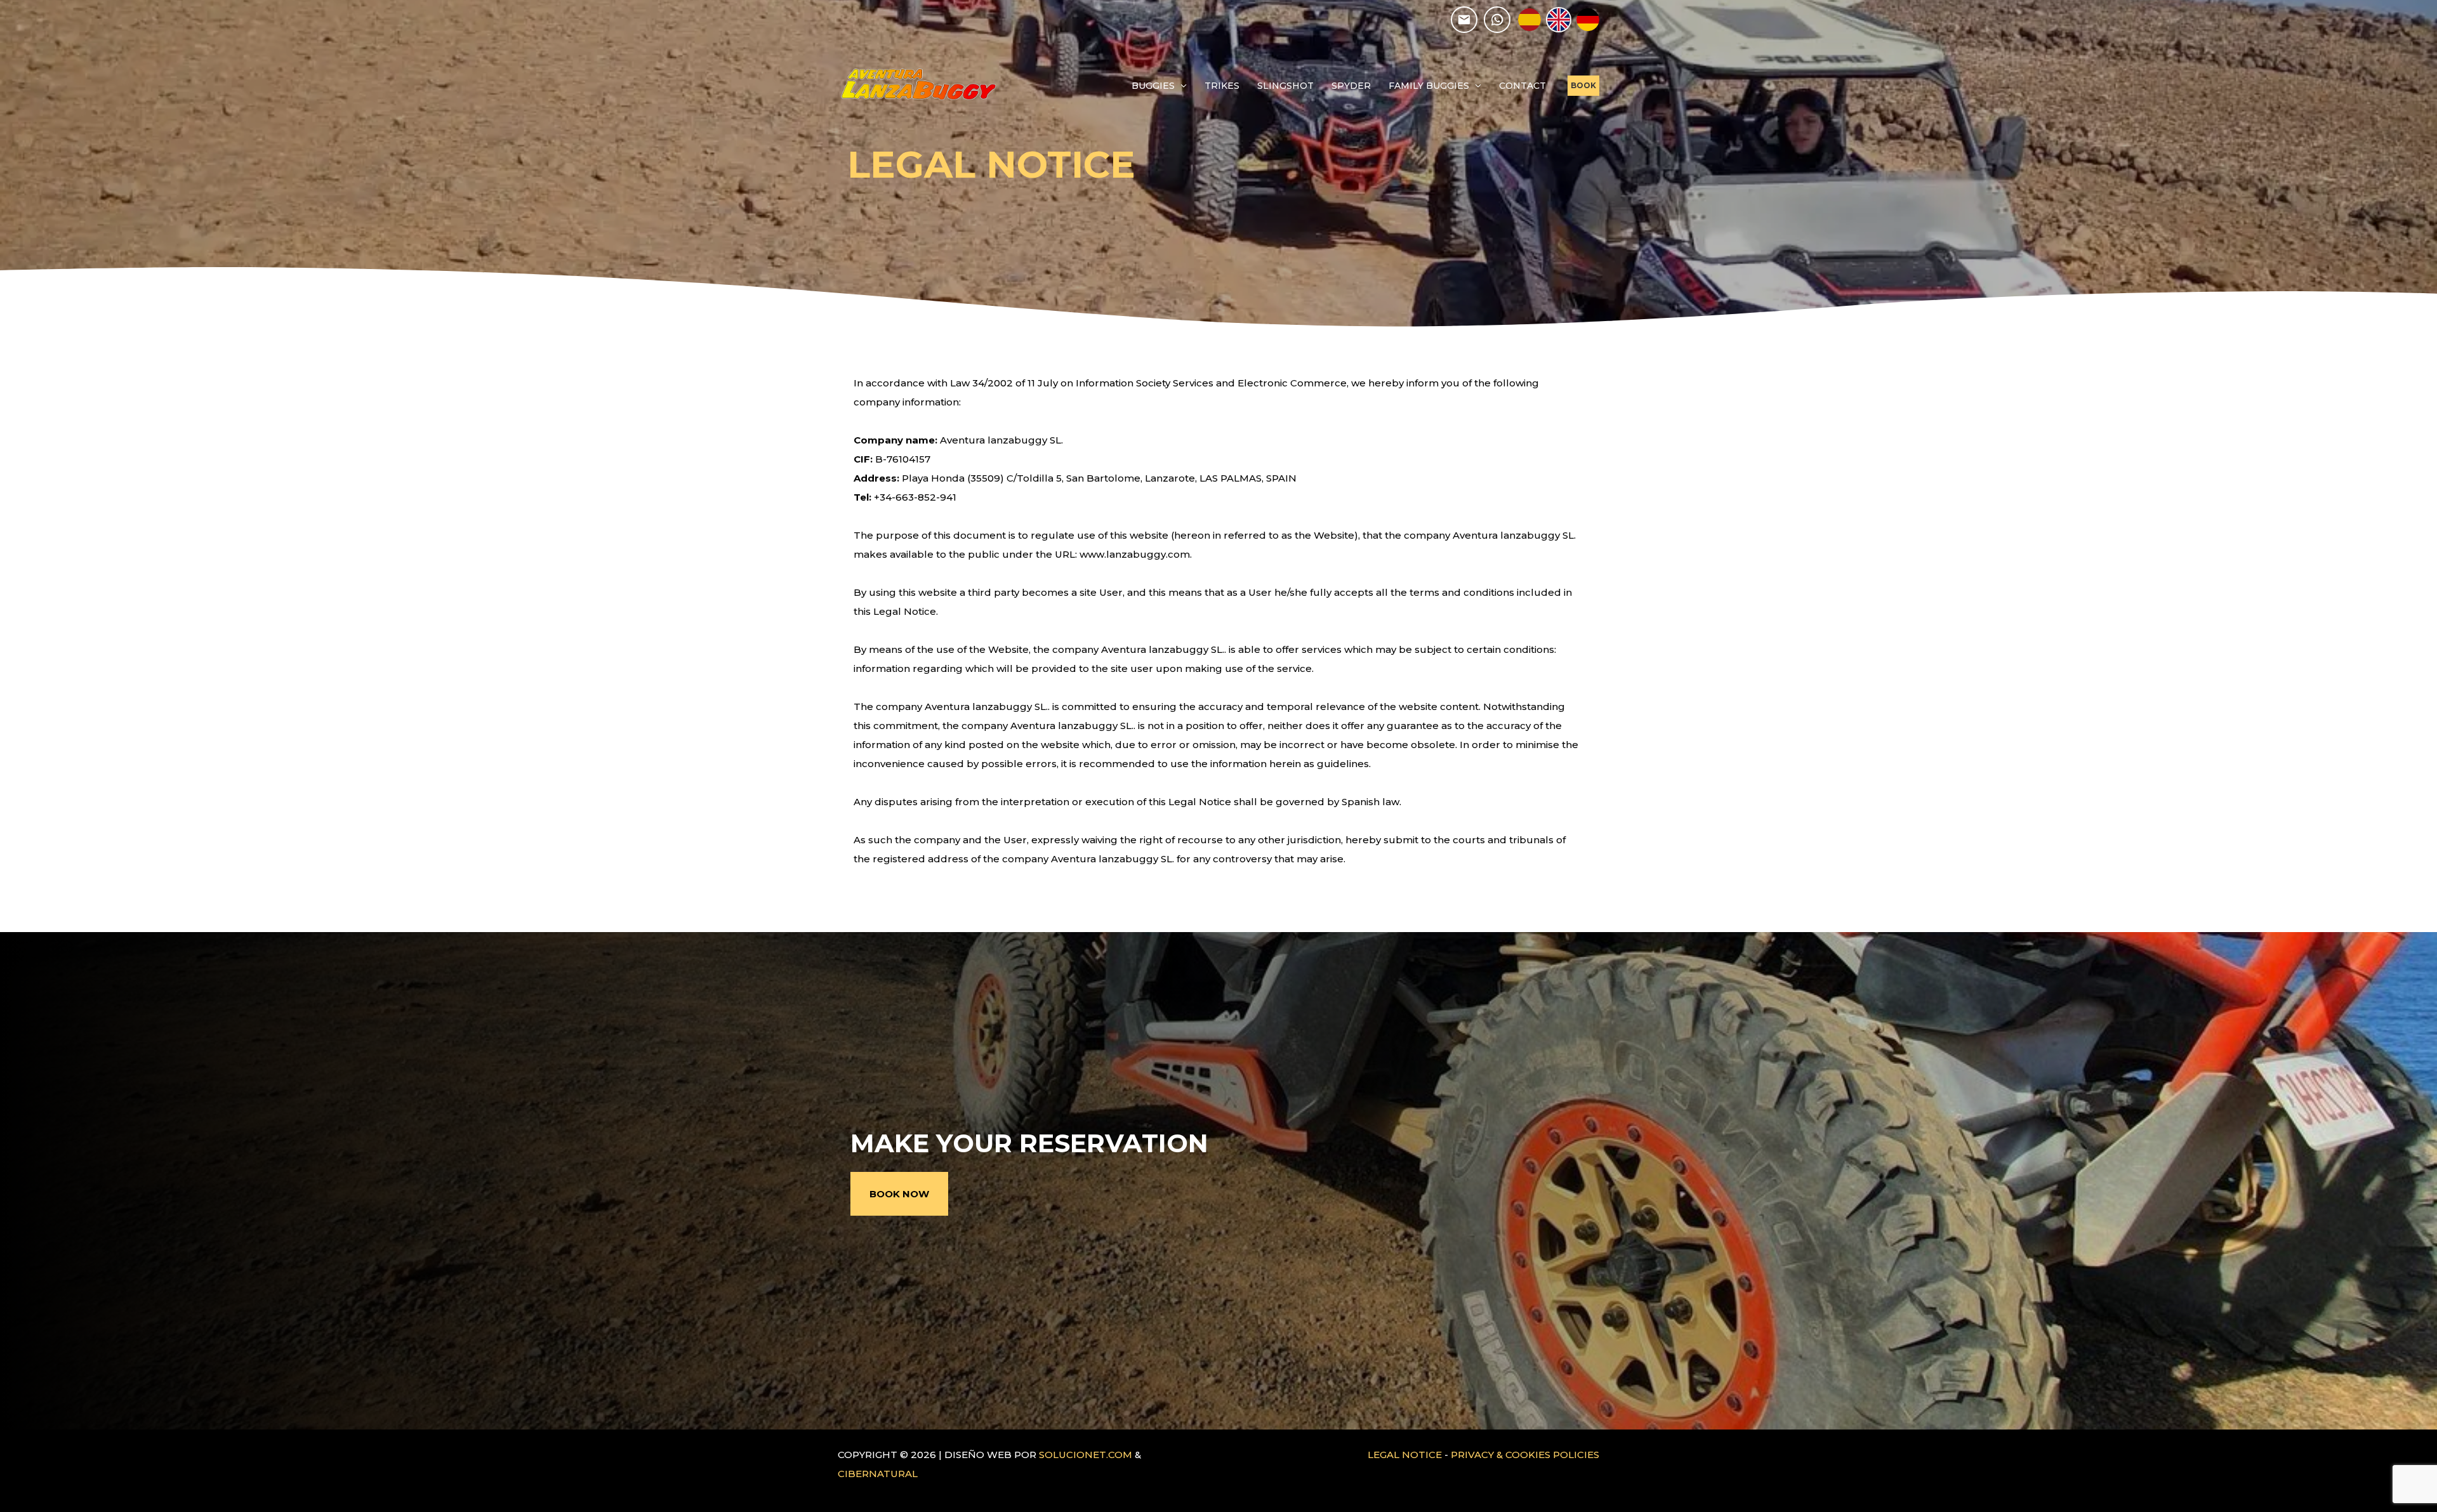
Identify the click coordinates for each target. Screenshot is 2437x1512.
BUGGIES (1153, 86)
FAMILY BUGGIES (1429, 86)
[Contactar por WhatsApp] (1497, 20)
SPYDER (1351, 86)
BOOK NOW (899, 1194)
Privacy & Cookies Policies (1525, 1455)
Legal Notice (1405, 1455)
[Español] (1529, 20)
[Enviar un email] (1464, 20)
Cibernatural (878, 1474)
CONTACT (1522, 86)
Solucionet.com (1086, 1455)
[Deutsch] (1588, 20)
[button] (1583, 86)
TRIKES (1222, 86)
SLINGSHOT (1285, 86)
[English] (1559, 20)
